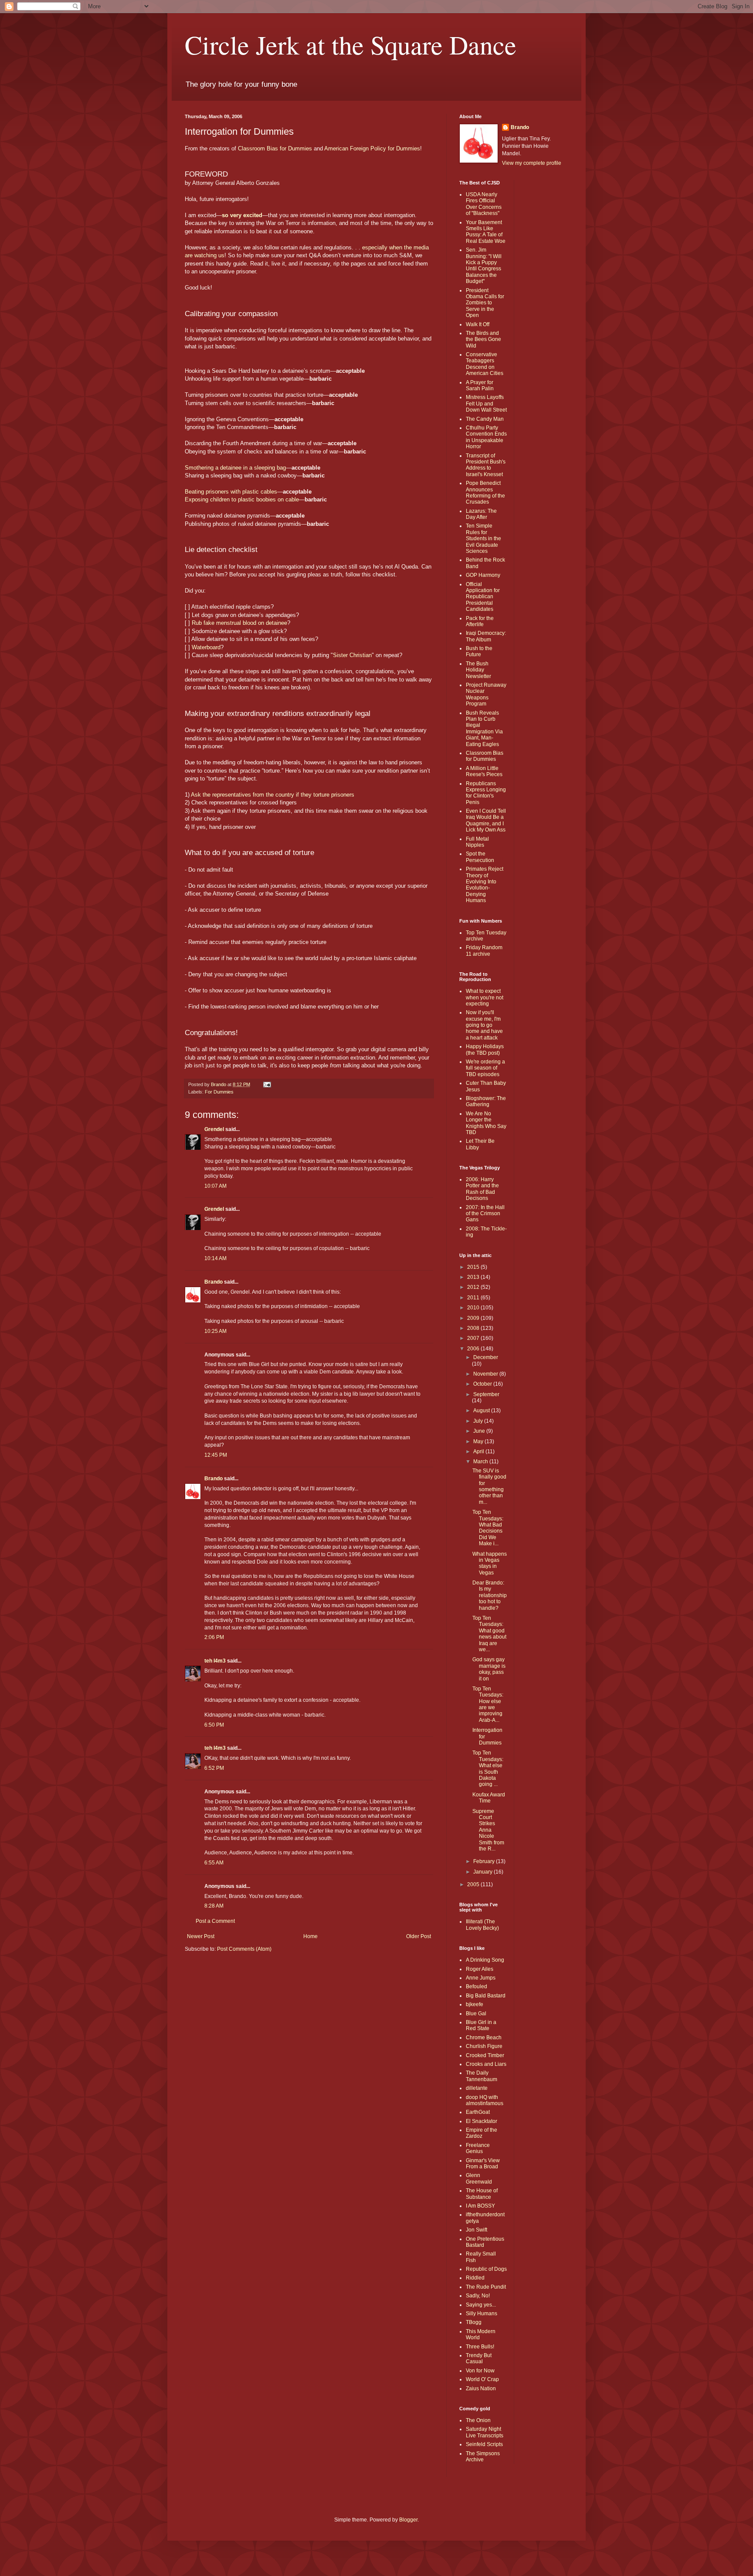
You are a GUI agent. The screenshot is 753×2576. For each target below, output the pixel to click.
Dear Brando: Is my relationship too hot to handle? (490, 1595)
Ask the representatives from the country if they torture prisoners (273, 795)
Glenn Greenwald (479, 2178)
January (483, 1872)
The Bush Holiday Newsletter (478, 670)
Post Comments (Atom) (244, 1949)
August (482, 1411)
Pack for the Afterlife (480, 621)
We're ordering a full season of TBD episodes (485, 1068)
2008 (474, 1328)
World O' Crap (482, 2379)
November (486, 1374)
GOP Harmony (483, 575)
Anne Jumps (481, 1978)
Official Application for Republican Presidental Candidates (483, 597)
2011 (474, 1298)
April (479, 1452)
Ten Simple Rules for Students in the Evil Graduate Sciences (483, 538)
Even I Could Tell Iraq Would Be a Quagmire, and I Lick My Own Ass (486, 820)
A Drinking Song (485, 1960)
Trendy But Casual (479, 2358)
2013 (474, 1277)
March (481, 1462)
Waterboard (206, 647)
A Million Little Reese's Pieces (484, 771)
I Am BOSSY (480, 2206)
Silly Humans (482, 2314)
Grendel (214, 1129)
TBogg (474, 2322)
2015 (474, 1267)
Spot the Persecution (480, 857)
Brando (214, 1282)
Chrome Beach (484, 2038)
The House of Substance (482, 2194)
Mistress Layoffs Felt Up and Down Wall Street (486, 404)
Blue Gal (476, 2014)
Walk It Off (478, 324)
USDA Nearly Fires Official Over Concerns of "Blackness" (484, 204)
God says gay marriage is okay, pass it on (489, 1669)
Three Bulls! (480, 2347)
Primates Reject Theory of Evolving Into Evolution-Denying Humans (485, 885)
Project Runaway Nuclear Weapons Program (486, 694)
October (483, 1384)
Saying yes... (481, 2305)
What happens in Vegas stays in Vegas (490, 1563)
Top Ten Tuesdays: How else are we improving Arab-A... (488, 1704)
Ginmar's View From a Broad (483, 2164)
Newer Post (201, 1936)
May (479, 1441)
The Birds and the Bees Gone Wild (483, 339)
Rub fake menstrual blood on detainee (239, 623)
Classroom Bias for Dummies (275, 148)
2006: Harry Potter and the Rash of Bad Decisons (482, 1189)
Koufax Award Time (489, 1798)
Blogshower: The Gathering (486, 1101)
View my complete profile (532, 163)
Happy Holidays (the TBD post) (485, 1049)
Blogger (408, 2520)
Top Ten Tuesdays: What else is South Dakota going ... (488, 1768)
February (485, 1861)
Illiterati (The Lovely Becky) (482, 1925)
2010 (474, 1308)
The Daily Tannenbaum (482, 2076)
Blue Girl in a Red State (481, 2025)
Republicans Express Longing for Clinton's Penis (486, 793)
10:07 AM (215, 1186)
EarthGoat (478, 2112)
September (486, 1394)
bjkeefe (475, 2004)
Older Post (419, 1936)
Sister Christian (352, 655)
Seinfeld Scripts (484, 2444)
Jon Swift (477, 2230)
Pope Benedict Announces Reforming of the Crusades (485, 492)
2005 (474, 1884)
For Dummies (219, 1092)
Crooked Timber (485, 2055)
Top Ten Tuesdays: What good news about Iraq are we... (489, 1634)
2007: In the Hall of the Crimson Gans (485, 1214)
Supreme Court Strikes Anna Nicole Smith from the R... (488, 1830)
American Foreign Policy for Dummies (372, 148)
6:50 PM (214, 1725)
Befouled (477, 1987)
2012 (474, 1287)
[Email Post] (267, 1084)
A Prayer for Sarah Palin (480, 385)
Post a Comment (215, 1921)
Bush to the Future (479, 651)
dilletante (477, 2088)
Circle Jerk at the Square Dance (351, 44)
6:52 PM (214, 1768)
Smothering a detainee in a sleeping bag (235, 468)
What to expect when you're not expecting (485, 997)
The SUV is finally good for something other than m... (489, 1486)
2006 (474, 1349)
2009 (474, 1318)
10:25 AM (215, 1331)
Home (310, 1936)
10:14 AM (215, 1258)
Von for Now (480, 2371)
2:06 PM (214, 1637)
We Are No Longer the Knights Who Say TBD (486, 1123)
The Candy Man (485, 419)
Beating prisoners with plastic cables (231, 492)
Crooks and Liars (486, 2064)
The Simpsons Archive (483, 2457)
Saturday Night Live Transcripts (485, 2432)
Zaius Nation (481, 2389)
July (479, 1421)
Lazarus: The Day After (481, 514)
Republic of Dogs (486, 2269)
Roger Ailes (480, 1969)
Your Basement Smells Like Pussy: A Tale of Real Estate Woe (486, 232)
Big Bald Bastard (486, 1996)
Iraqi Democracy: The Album (486, 636)
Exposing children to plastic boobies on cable (242, 499)
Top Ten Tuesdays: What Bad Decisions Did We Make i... (488, 1528)
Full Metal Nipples (477, 842)
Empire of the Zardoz (482, 2133)
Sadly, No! (478, 2296)
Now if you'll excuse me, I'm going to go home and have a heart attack (484, 1025)
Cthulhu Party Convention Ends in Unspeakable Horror (486, 437)
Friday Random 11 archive (484, 951)
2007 (474, 1338)
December (486, 1357)
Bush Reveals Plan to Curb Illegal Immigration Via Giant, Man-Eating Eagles (484, 729)
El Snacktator (482, 2121)
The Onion (478, 2420)
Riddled (475, 2278)
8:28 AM (214, 1906)
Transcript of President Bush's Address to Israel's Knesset (486, 465)
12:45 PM (216, 1455)
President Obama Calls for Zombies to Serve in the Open (485, 303)
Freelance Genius (478, 2148)
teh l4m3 (215, 1661)
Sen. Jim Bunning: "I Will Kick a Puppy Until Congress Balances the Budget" (484, 266)
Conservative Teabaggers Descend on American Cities (485, 364)
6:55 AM (214, 1863)
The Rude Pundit (486, 2287)
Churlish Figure (484, 2046)
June (480, 1431)
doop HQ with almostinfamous (485, 2100)
